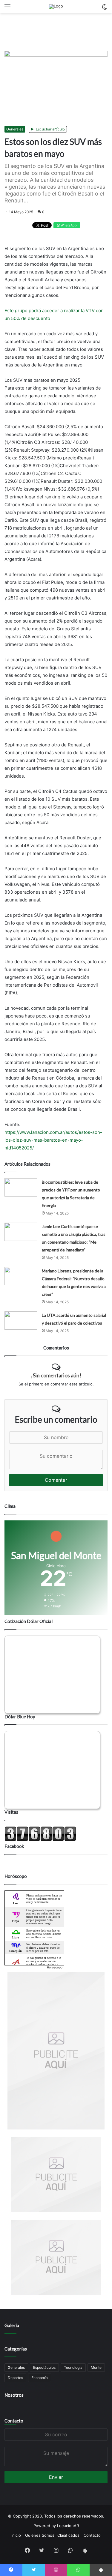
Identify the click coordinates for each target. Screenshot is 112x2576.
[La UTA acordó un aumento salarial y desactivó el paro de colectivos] (21, 1321)
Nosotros (14, 2395)
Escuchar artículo (50, 129)
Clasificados (68, 2535)
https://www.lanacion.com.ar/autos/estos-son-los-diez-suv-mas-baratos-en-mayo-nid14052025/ (53, 1140)
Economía (40, 2378)
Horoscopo (55, 1967)
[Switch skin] (105, 9)
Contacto (14, 2421)
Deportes (15, 2378)
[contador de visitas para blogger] (40, 1840)
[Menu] (7, 9)
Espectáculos (44, 2367)
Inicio (16, 2535)
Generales (15, 129)
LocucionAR (68, 2526)
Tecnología (73, 2367)
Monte (96, 2367)
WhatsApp (68, 225)
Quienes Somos (40, 2535)
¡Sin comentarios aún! (56, 1375)
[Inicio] (56, 7)
